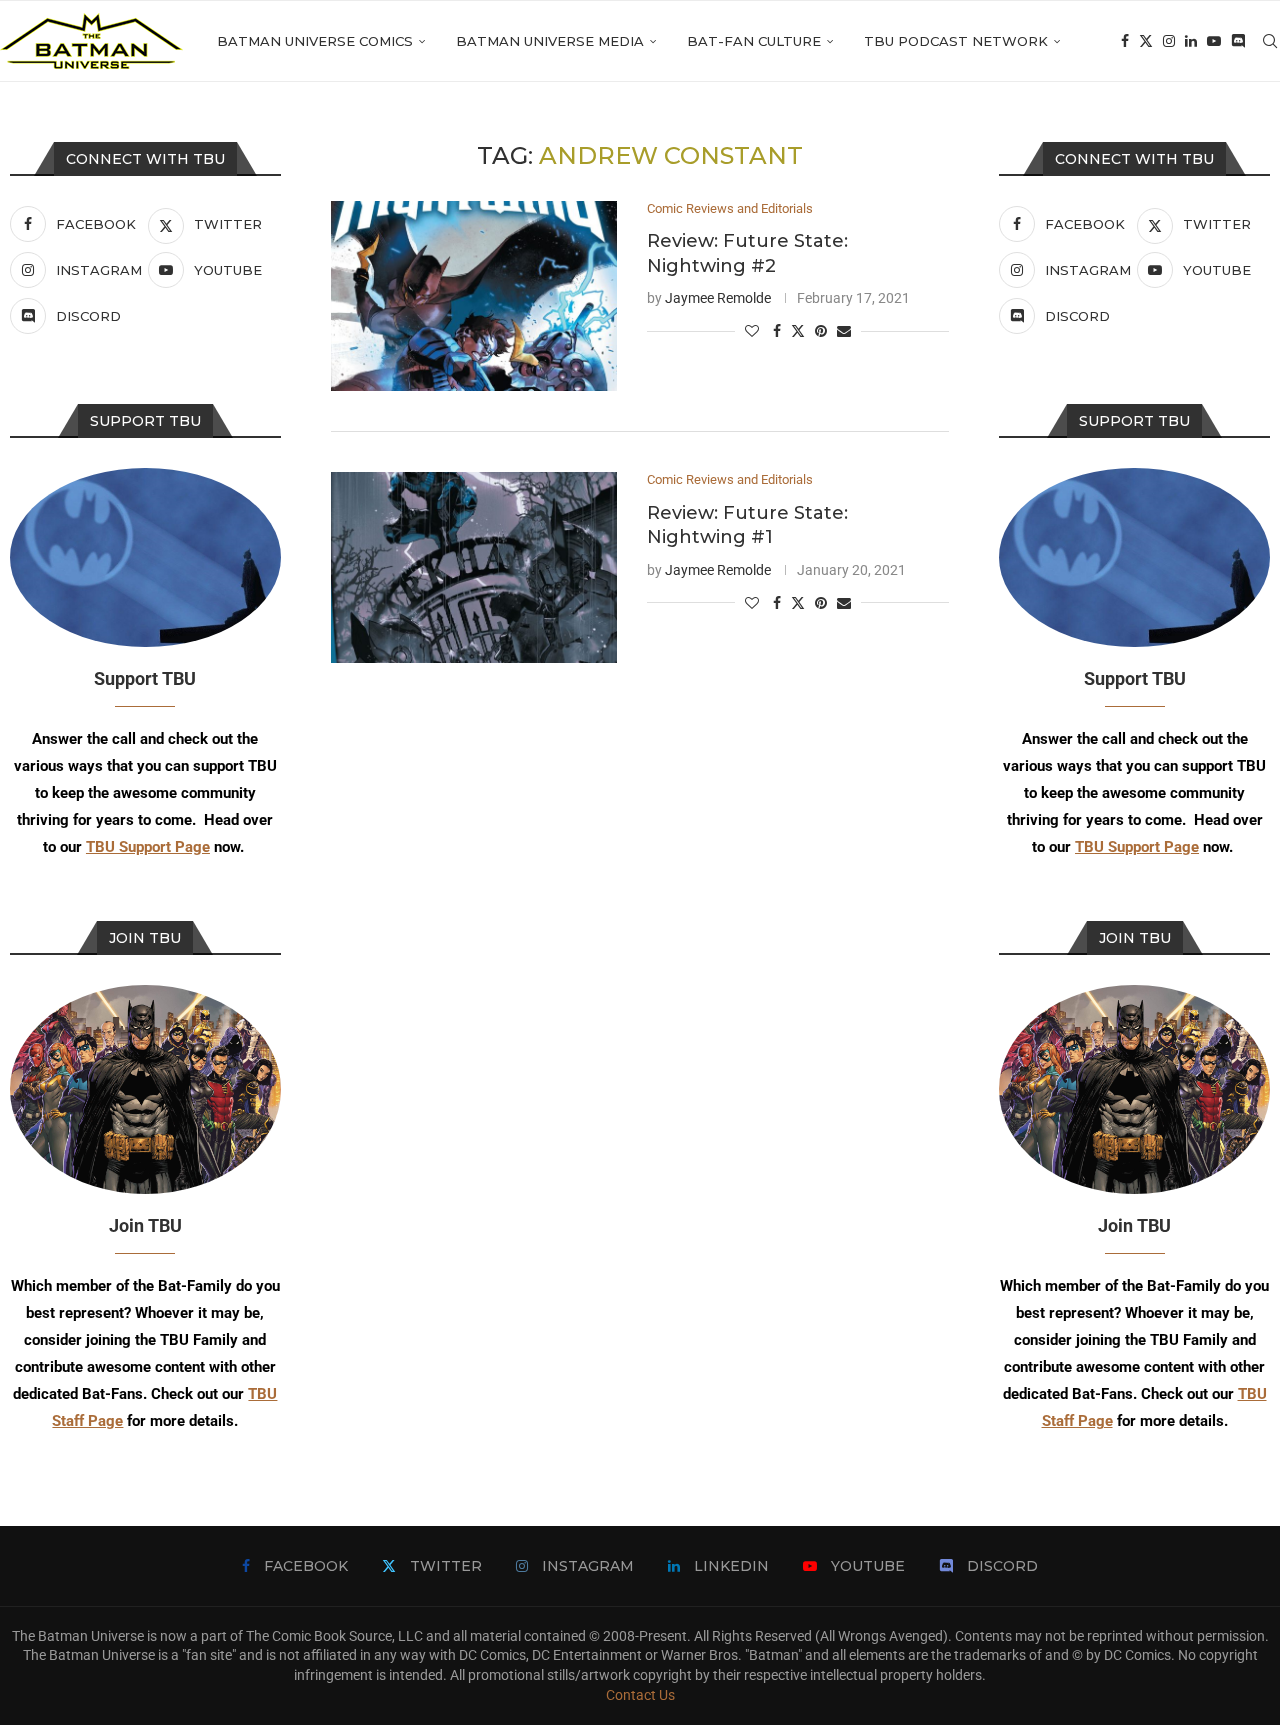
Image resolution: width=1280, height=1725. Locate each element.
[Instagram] (1169, 41)
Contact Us (640, 1695)
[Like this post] (752, 331)
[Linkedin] (1191, 41)
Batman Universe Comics (315, 41)
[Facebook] (1125, 41)
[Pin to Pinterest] (821, 331)
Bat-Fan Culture (754, 41)
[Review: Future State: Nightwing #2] (474, 296)
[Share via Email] (844, 331)
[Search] (1270, 41)
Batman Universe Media (550, 41)
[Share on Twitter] (798, 330)
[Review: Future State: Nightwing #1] (474, 567)
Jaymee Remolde (718, 298)
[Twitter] (1146, 41)
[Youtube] (1214, 41)
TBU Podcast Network (956, 41)
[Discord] (1238, 41)
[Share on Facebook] (777, 331)
